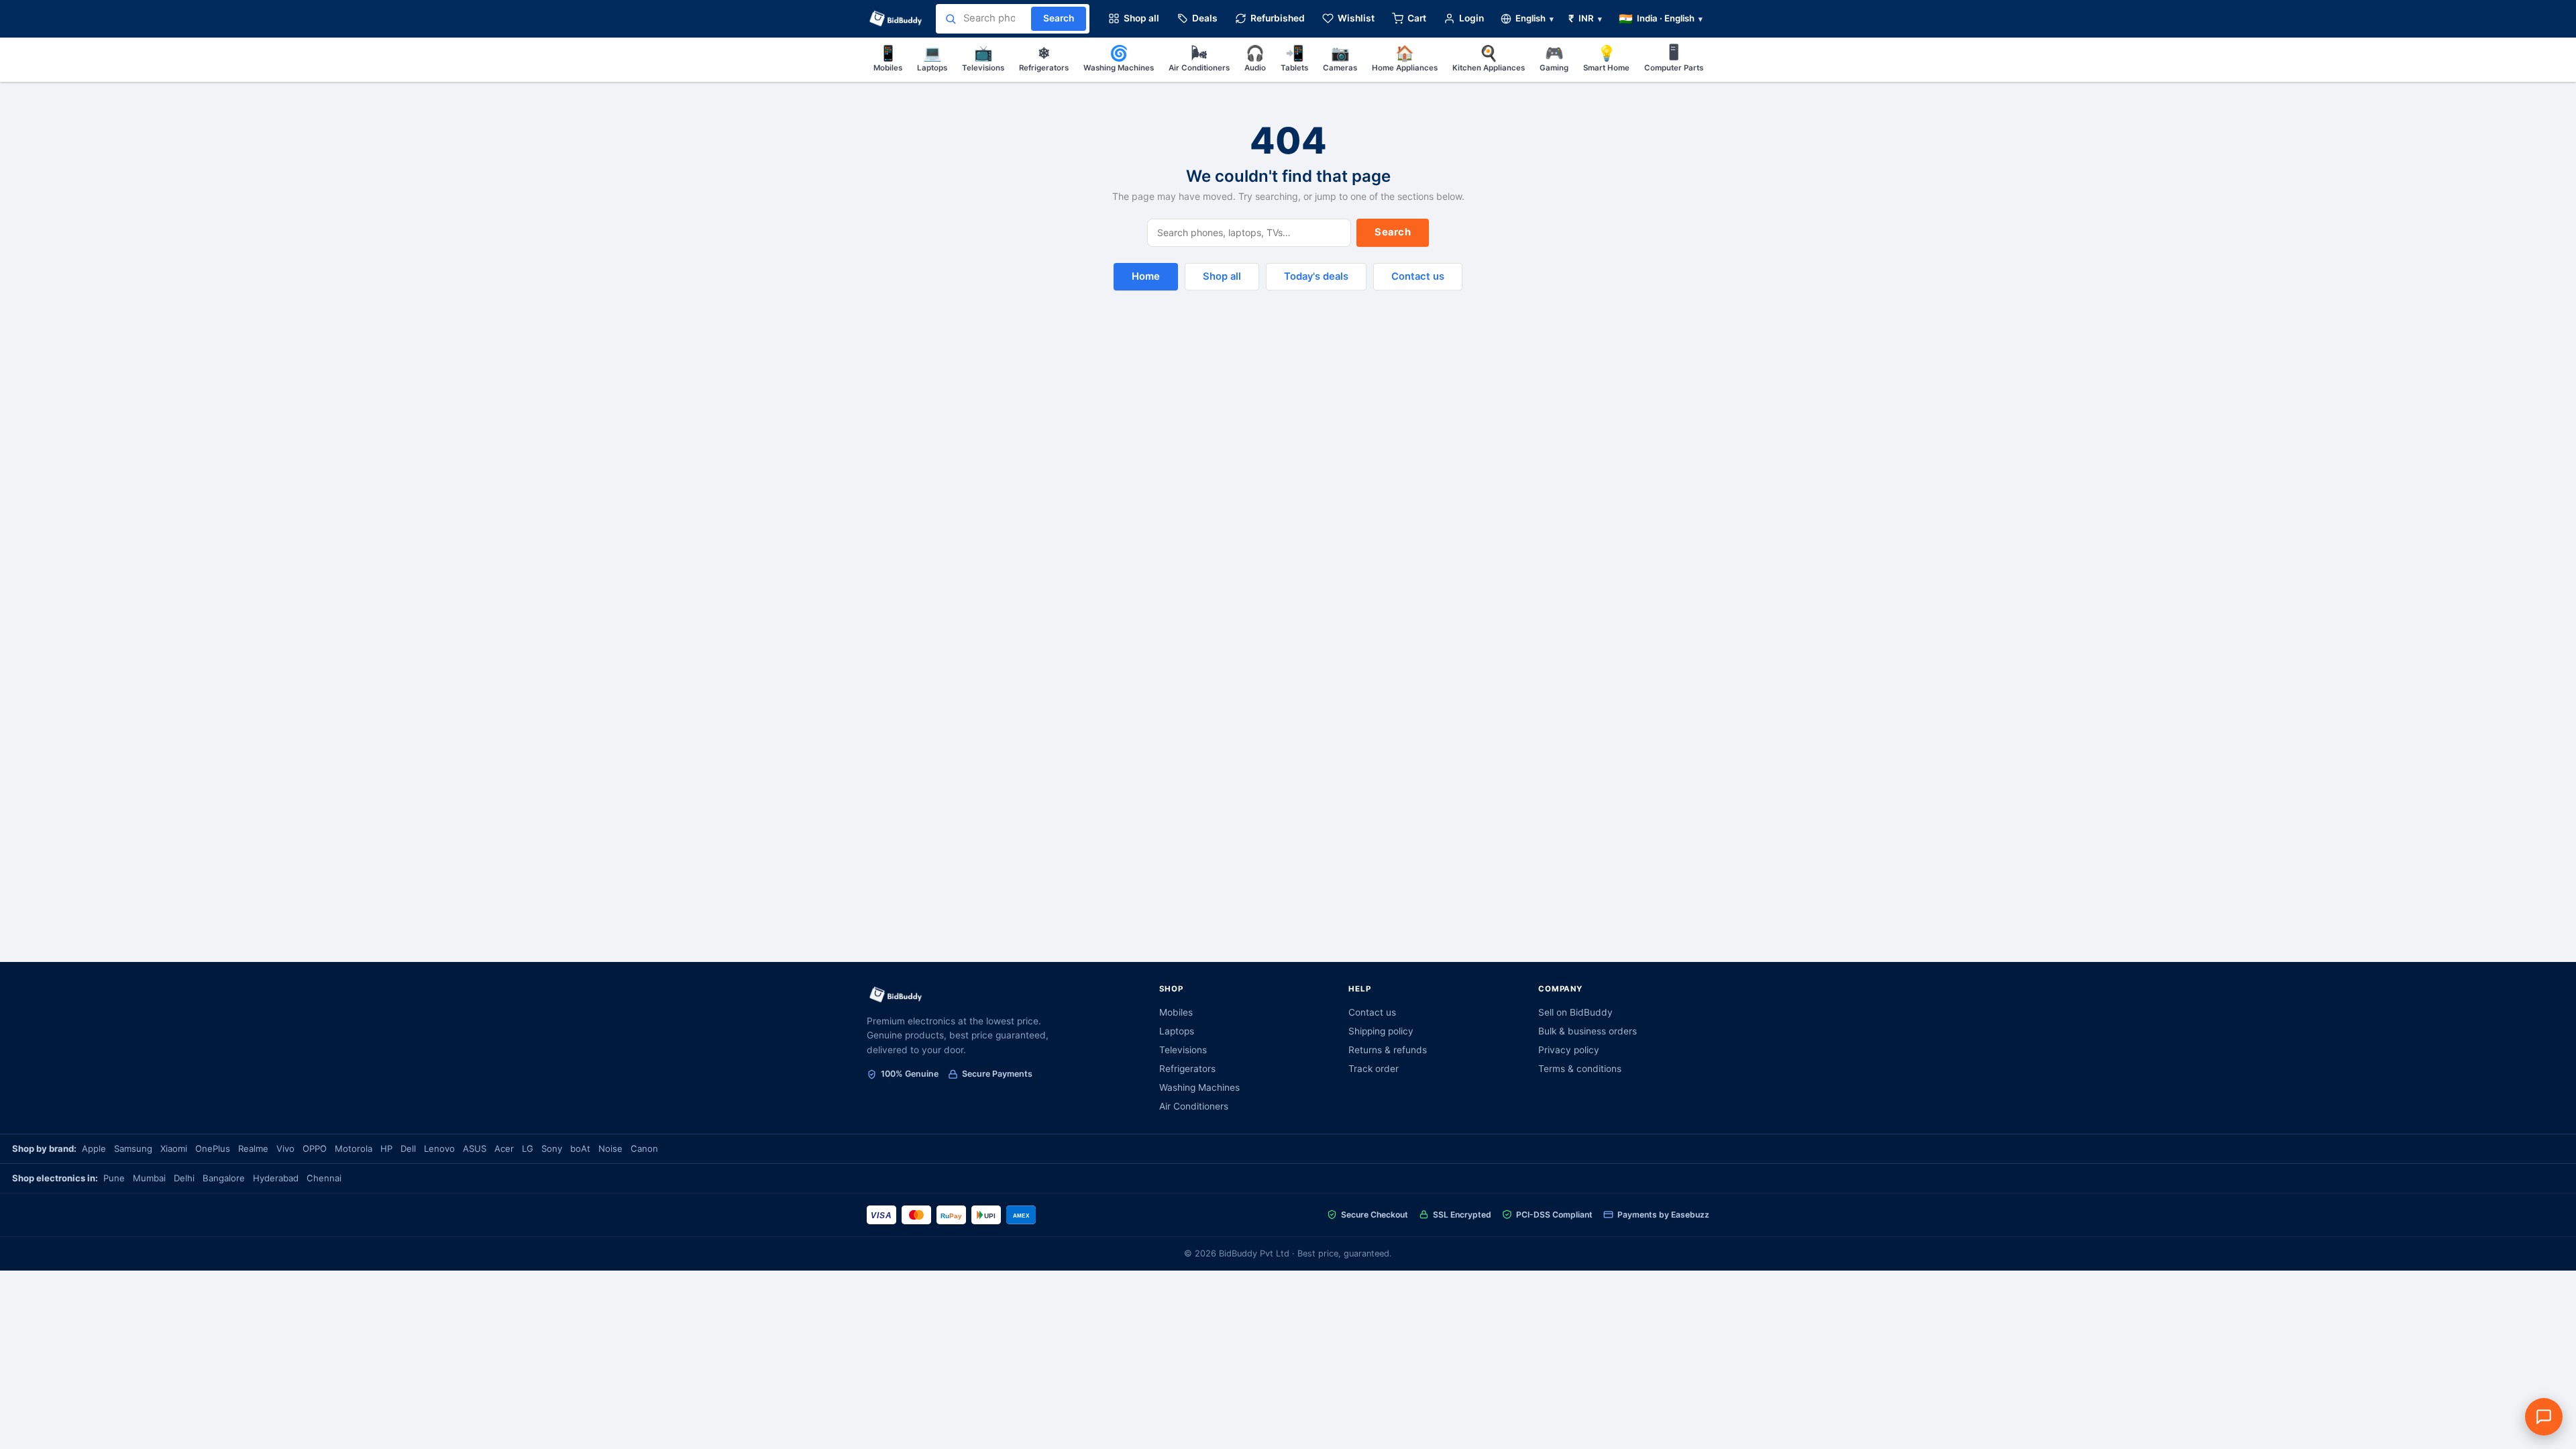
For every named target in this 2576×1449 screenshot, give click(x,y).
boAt (580, 1148)
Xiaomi (174, 1148)
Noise (610, 1148)
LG (528, 1148)
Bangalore (224, 1178)
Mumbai (149, 1178)
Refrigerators (1044, 58)
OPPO (315, 1148)
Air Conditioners (1199, 58)
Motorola (354, 1148)
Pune (114, 1178)
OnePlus (213, 1148)
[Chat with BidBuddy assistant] (2544, 1417)
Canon (644, 1148)
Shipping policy (1381, 1031)
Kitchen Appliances (1489, 58)
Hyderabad (276, 1178)
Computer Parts (1674, 58)
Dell (408, 1148)
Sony (552, 1148)
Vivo (285, 1148)
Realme (253, 1148)
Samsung (133, 1148)
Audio (1255, 58)
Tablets (1294, 58)
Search (1393, 232)
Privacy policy (1569, 1050)
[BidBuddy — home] (896, 19)
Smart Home (1606, 58)
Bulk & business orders (1588, 1031)
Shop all (1222, 276)
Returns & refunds (1388, 1050)
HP (386, 1148)
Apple (94, 1148)
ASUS (475, 1148)
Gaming (1554, 58)
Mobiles (888, 58)
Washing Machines (1119, 58)
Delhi (184, 1178)
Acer (504, 1148)
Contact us (1418, 276)
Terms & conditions (1580, 1069)
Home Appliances (1405, 58)
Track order (1374, 1069)
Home (1146, 276)
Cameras (1340, 58)
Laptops (932, 58)
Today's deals (1316, 276)
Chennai (324, 1178)
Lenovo (439, 1148)
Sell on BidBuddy (1575, 1012)
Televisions (983, 58)
